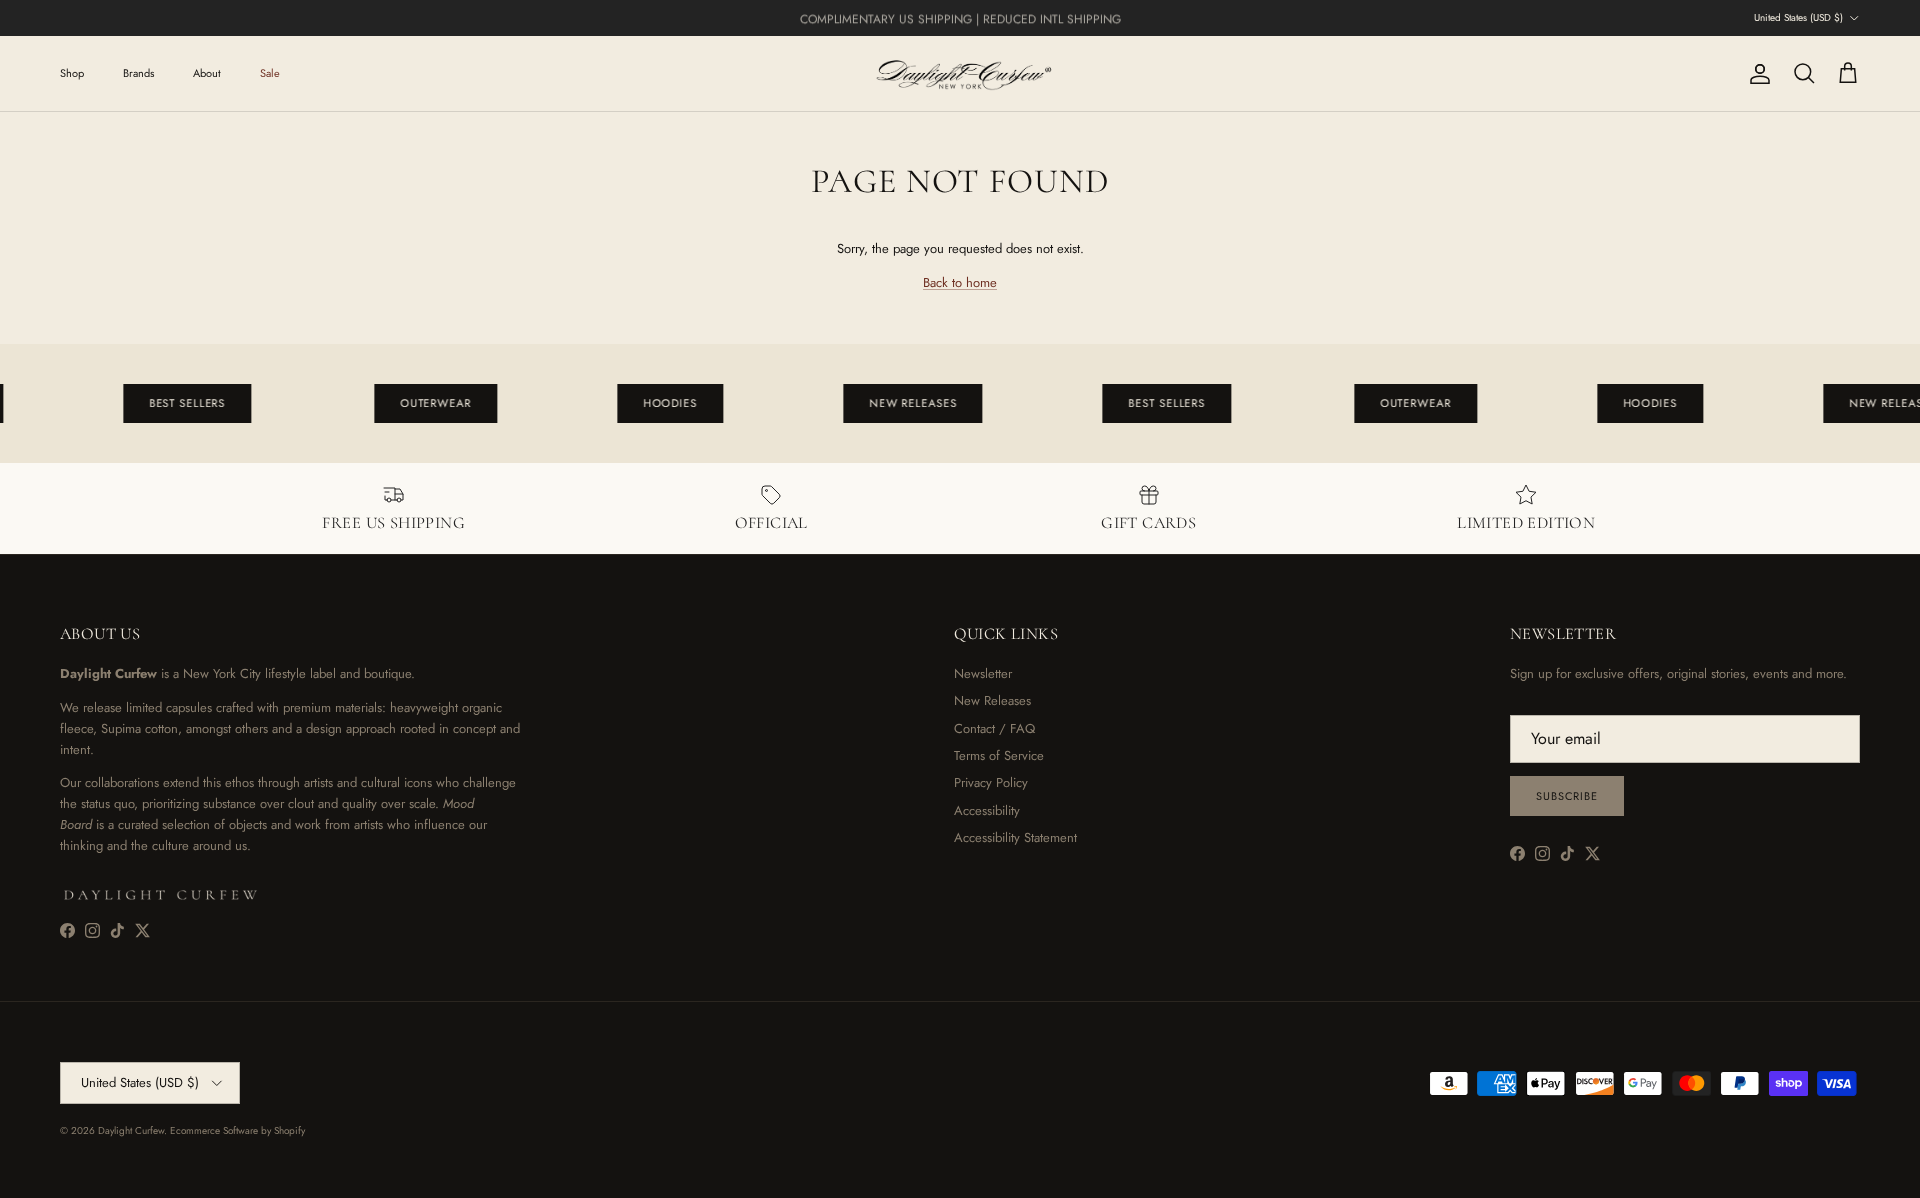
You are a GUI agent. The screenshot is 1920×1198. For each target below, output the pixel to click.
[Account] (1756, 74)
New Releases (992, 700)
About (207, 73)
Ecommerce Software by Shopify (237, 1130)
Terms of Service (999, 755)
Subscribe (1567, 796)
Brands (138, 73)
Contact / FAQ (994, 728)
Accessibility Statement (1015, 837)
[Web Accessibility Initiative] (8, 1175)
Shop (72, 73)
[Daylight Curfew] (960, 73)
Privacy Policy (991, 782)
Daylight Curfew (131, 1130)
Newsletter (983, 673)
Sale (270, 73)
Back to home (960, 282)
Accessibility (987, 810)
